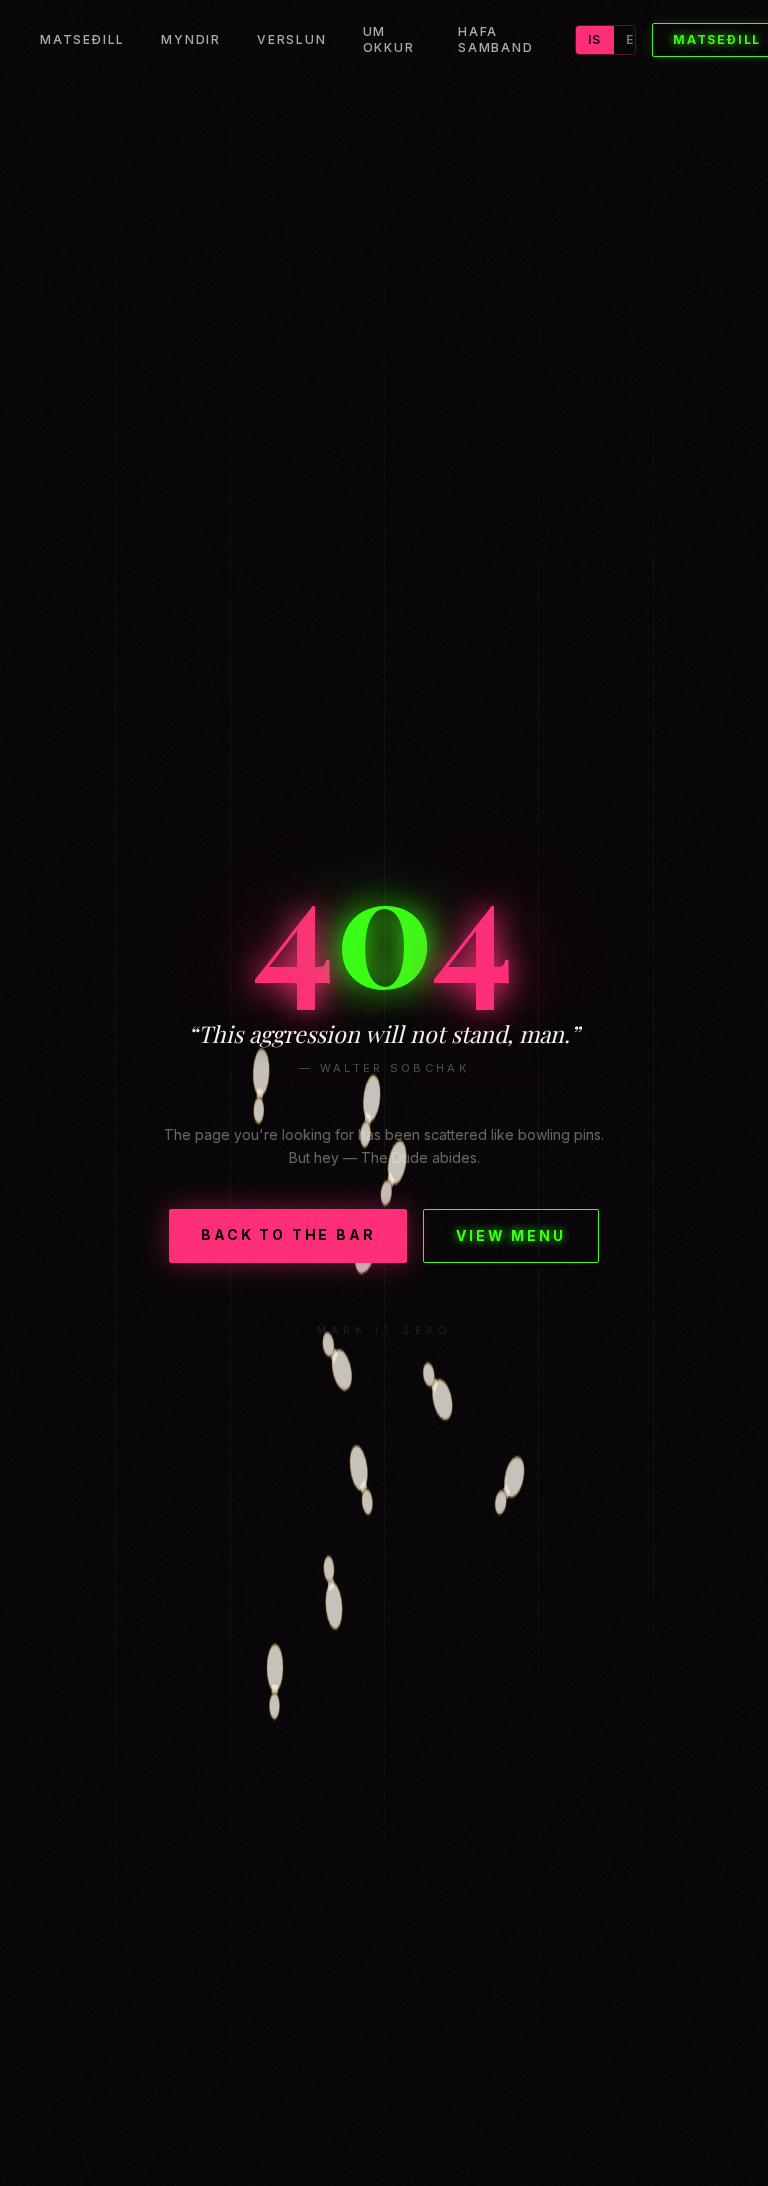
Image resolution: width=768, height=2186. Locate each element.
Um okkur (389, 39)
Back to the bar (288, 1234)
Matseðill (82, 39)
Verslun (292, 39)
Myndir (191, 39)
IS (594, 39)
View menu (510, 1235)
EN (635, 39)
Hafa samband (496, 39)
